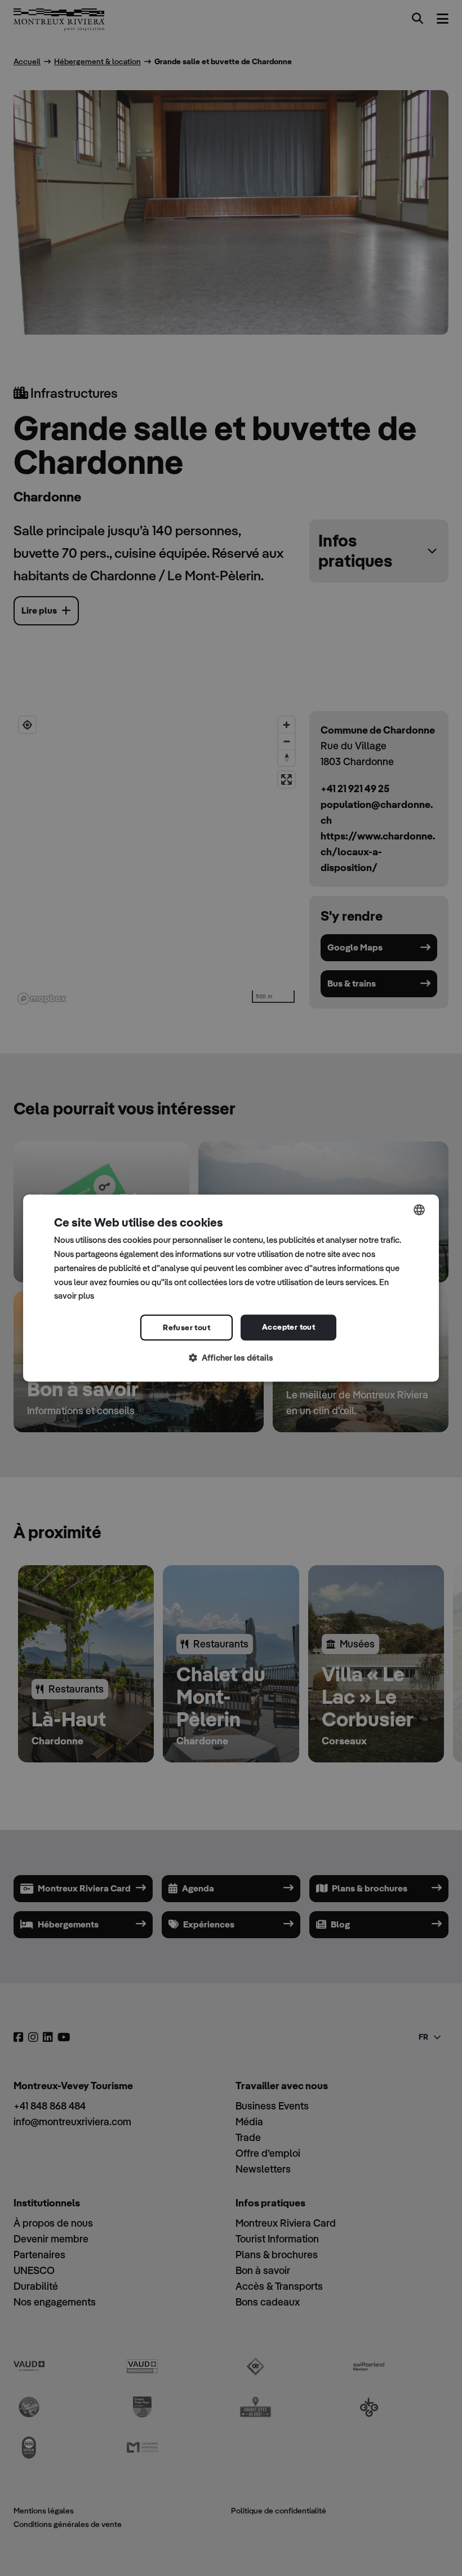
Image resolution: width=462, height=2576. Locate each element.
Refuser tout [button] (186, 1327)
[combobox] (419, 1210)
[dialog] (231, 1288)
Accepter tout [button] (288, 1327)
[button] (231, 1358)
